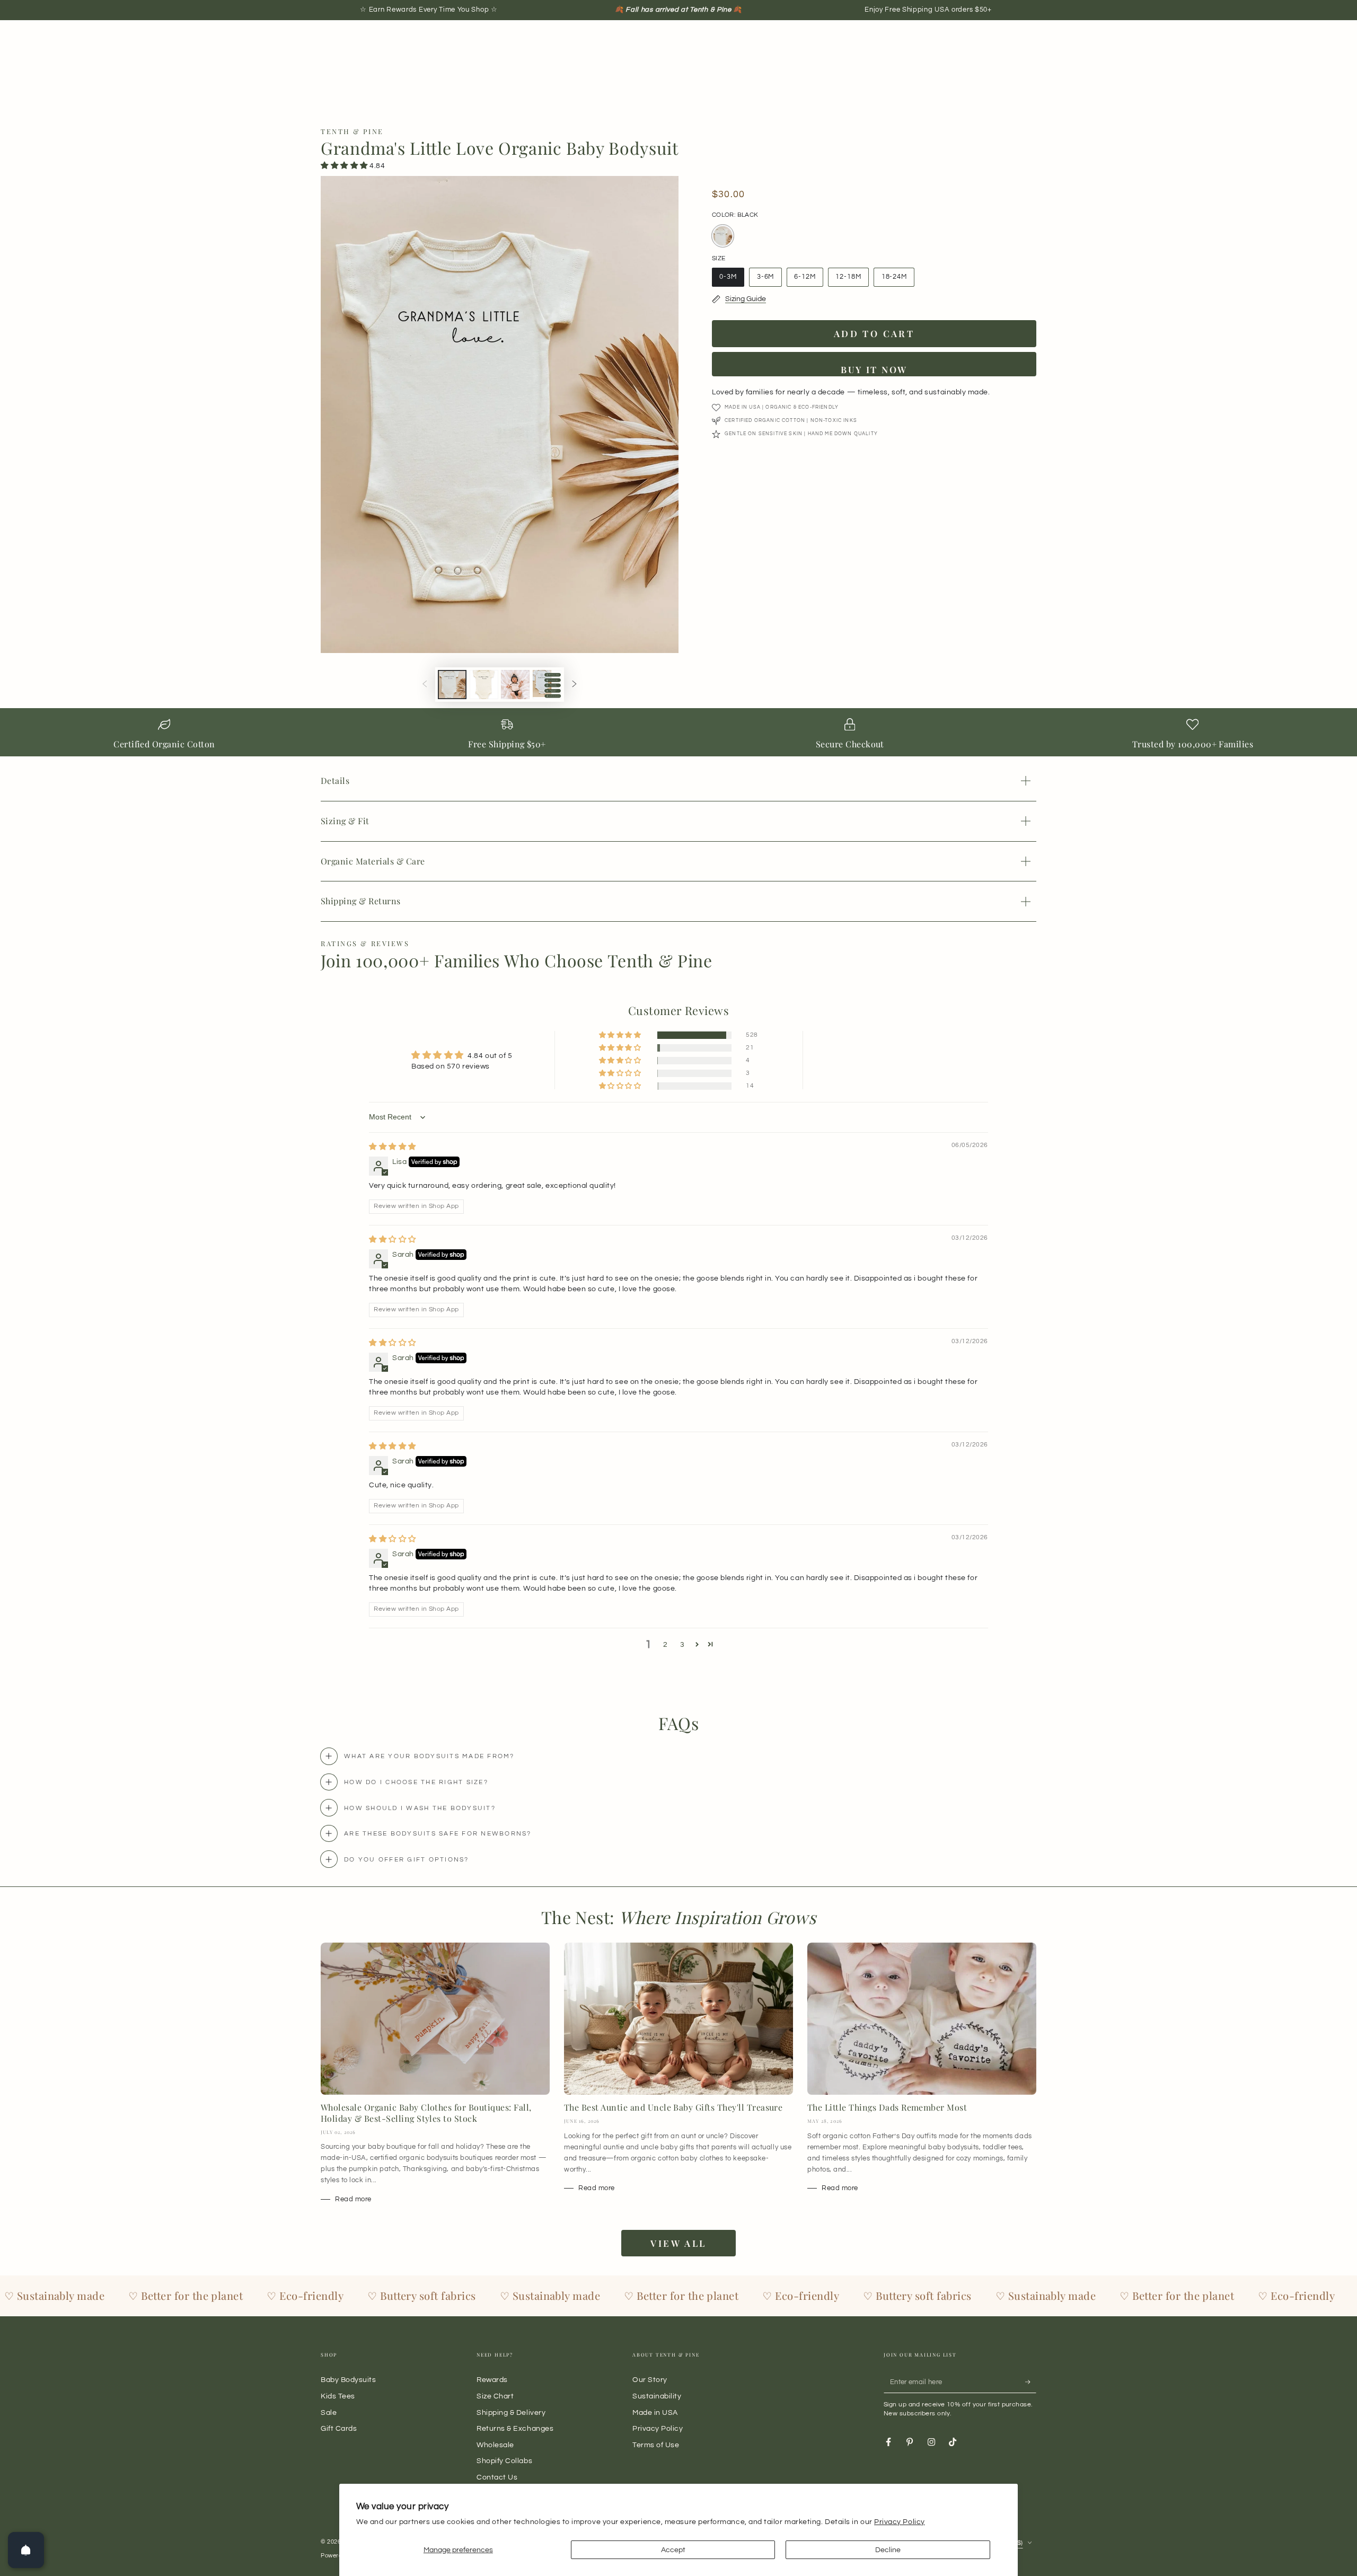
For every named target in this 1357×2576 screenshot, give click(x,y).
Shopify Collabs (504, 2461)
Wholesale (495, 2445)
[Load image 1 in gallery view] (452, 685)
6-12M (808, 280)
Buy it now (874, 369)
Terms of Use (656, 2445)
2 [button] (666, 1644)
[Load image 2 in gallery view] (484, 685)
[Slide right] (575, 685)
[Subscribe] (1031, 2382)
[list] (678, 735)
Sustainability (657, 2396)
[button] (345, 166)
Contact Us (497, 2477)
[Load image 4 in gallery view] (547, 685)
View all (678, 2243)
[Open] (26, 2550)
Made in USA (655, 2412)
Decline (888, 2550)
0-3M (732, 280)
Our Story (650, 2380)
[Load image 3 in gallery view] (515, 685)
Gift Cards (339, 2428)
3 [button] (682, 1644)
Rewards (492, 2380)
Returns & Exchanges (515, 2428)
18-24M (898, 280)
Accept (673, 2550)
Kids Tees (338, 2396)
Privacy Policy (900, 2522)
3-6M (769, 280)
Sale (329, 2412)
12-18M (852, 280)
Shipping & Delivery (511, 2412)
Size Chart (495, 2396)
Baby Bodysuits (349, 2380)
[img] (393, 1147)
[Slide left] (425, 685)
